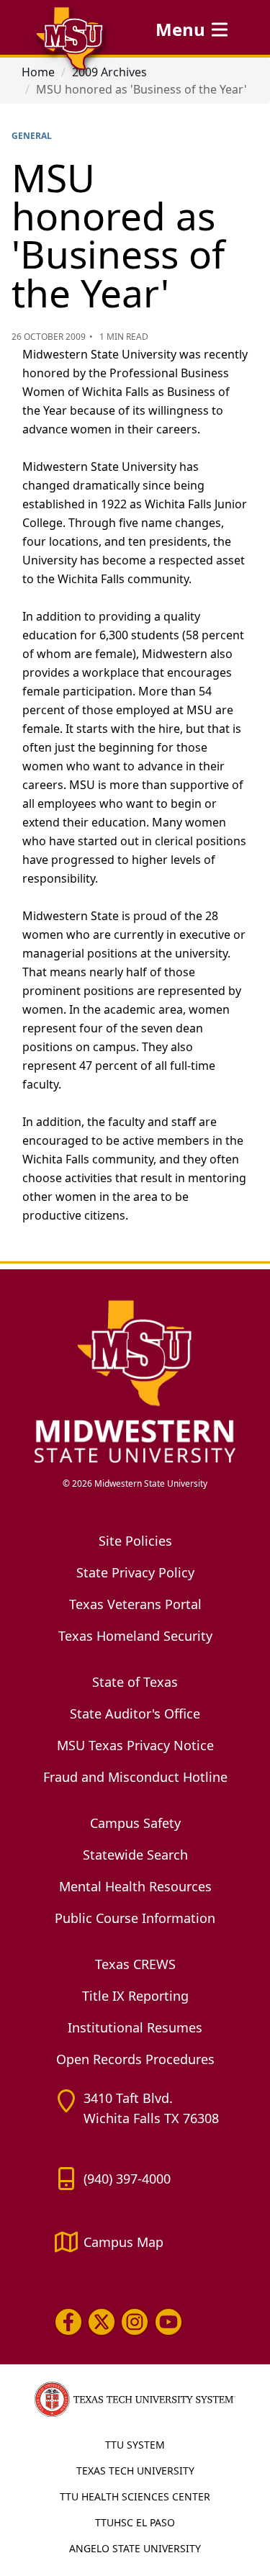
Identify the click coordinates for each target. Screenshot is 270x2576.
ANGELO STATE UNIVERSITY (135, 2548)
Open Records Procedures (135, 2059)
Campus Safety (135, 1823)
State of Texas (135, 1682)
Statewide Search (135, 1855)
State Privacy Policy (135, 1572)
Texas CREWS (135, 1964)
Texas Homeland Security (135, 1636)
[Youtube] (168, 2322)
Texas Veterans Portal (135, 1604)
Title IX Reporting (135, 1996)
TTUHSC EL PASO (135, 2522)
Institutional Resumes (135, 2027)
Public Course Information (135, 1918)
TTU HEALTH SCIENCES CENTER (135, 2496)
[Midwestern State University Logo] (135, 1381)
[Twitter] (102, 2322)
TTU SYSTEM (135, 2445)
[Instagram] (135, 2322)
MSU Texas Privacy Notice (135, 1745)
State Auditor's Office (135, 1713)
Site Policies (135, 1541)
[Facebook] (68, 2322)
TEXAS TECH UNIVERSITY (135, 2471)
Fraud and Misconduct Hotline (135, 1777)
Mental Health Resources (135, 1886)
